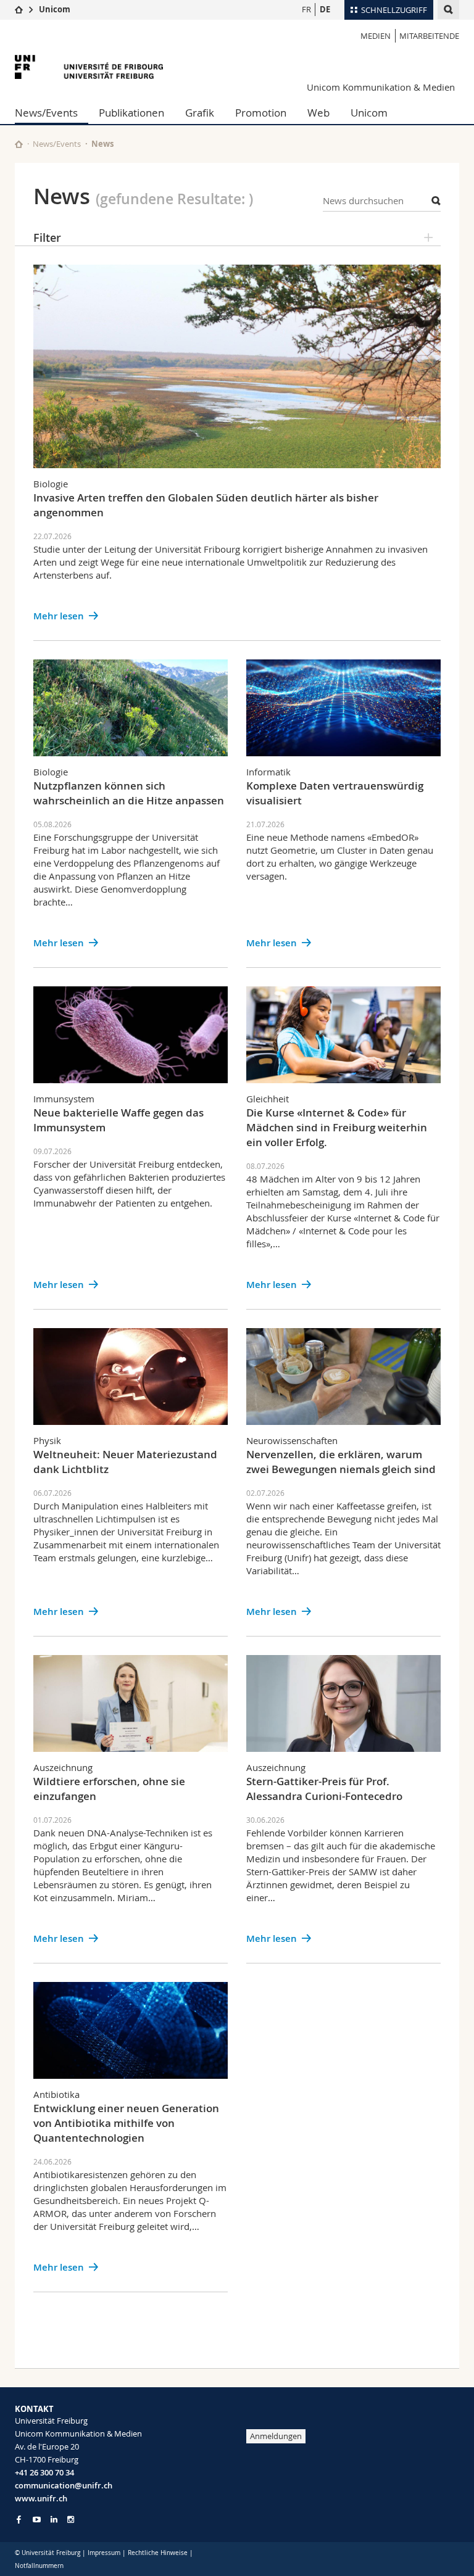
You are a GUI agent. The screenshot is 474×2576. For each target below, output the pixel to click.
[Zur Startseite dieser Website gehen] (19, 144)
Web (318, 113)
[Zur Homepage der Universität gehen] (89, 67)
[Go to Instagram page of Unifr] (71, 2520)
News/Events (46, 113)
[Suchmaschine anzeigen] (448, 10)
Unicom (55, 9)
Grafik (200, 113)
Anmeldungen (276, 2436)
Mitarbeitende (429, 36)
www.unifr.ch (41, 2498)
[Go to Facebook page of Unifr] (19, 2519)
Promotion (261, 113)
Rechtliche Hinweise (158, 2553)
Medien (376, 36)
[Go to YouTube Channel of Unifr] (37, 2520)
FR (306, 9)
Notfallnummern (39, 2566)
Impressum (104, 2553)
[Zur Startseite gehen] (19, 9)
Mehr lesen (59, 616)
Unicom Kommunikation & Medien (381, 87)
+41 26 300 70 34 (44, 2472)
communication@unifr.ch (64, 2485)
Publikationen (131, 113)
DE (325, 9)
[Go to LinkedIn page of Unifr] (54, 2520)
